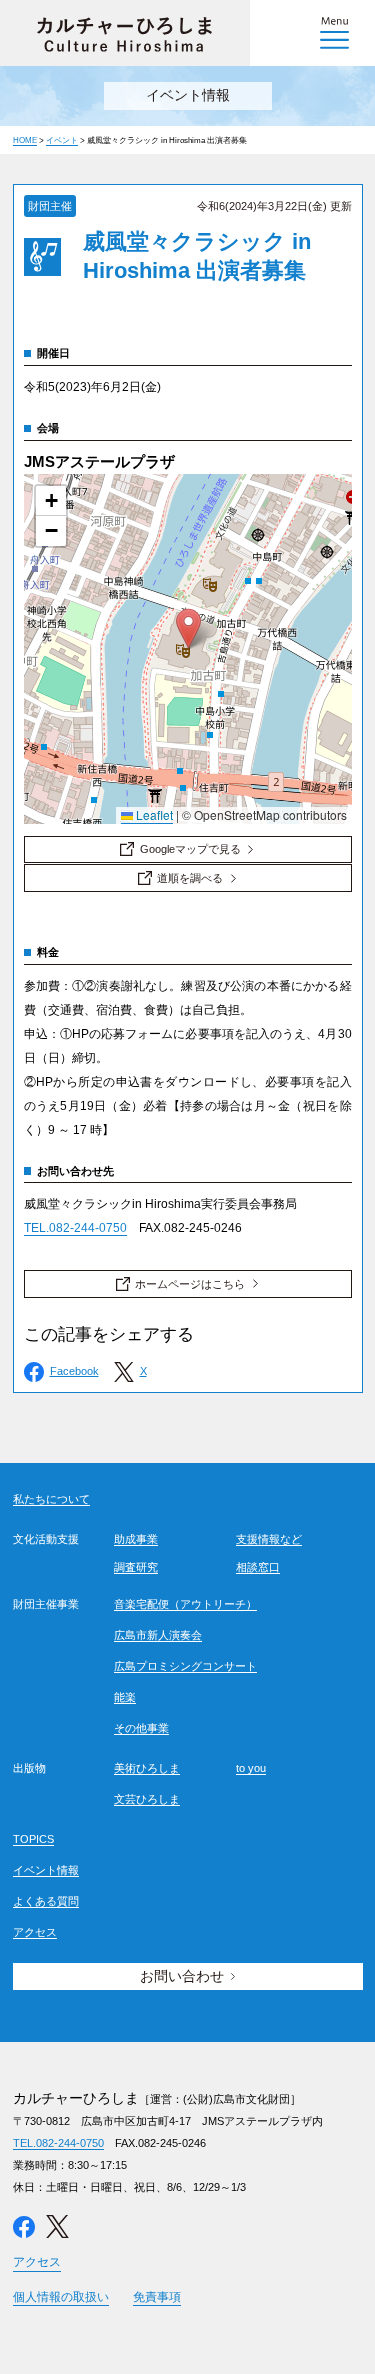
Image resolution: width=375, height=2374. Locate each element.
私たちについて (51, 1499)
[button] (188, 628)
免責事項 (157, 2297)
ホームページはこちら (190, 1284)
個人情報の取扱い (61, 2297)
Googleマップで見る (190, 849)
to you (251, 1768)
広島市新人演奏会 (158, 1635)
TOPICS (33, 1839)
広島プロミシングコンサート (185, 1666)
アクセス (35, 1932)
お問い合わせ (182, 1976)
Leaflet (153, 814)
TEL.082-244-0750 (75, 1228)
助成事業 (136, 1539)
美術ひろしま (147, 1768)
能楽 (125, 1697)
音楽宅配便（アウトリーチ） (185, 1604)
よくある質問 (46, 1901)
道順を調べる (190, 878)
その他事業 (141, 1728)
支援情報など (269, 1539)
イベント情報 (46, 1870)
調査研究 (136, 1567)
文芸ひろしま (147, 1799)
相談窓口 (258, 1567)
